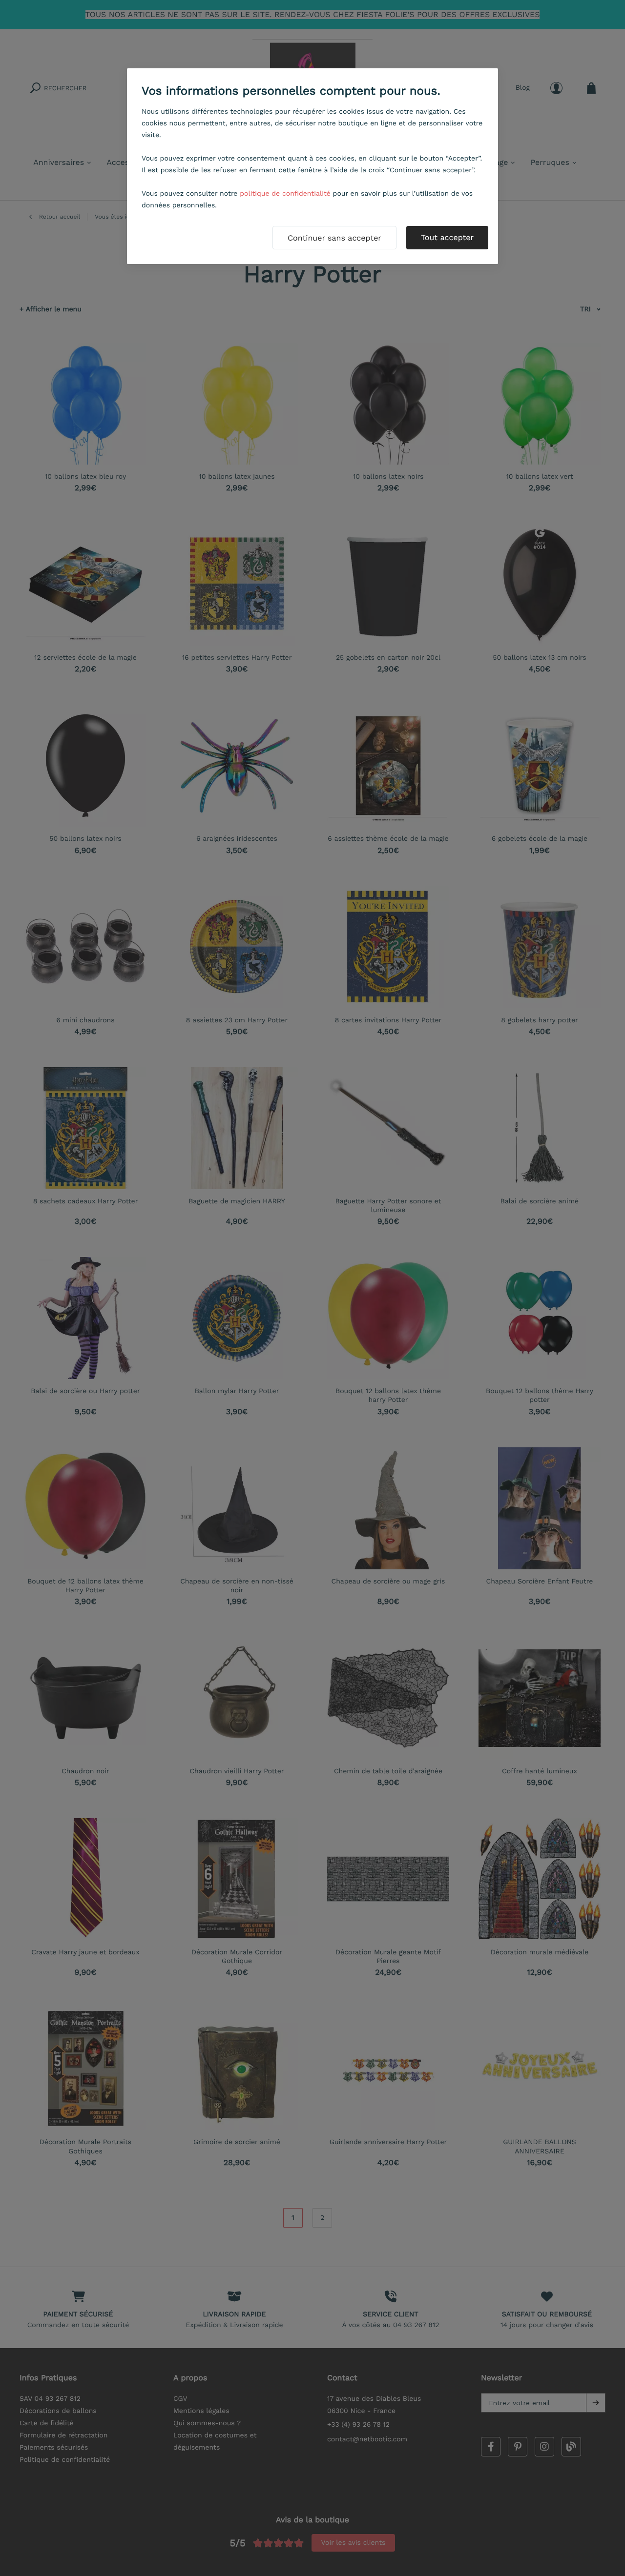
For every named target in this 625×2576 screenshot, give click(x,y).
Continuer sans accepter (334, 238)
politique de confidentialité (285, 194)
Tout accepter (447, 237)
